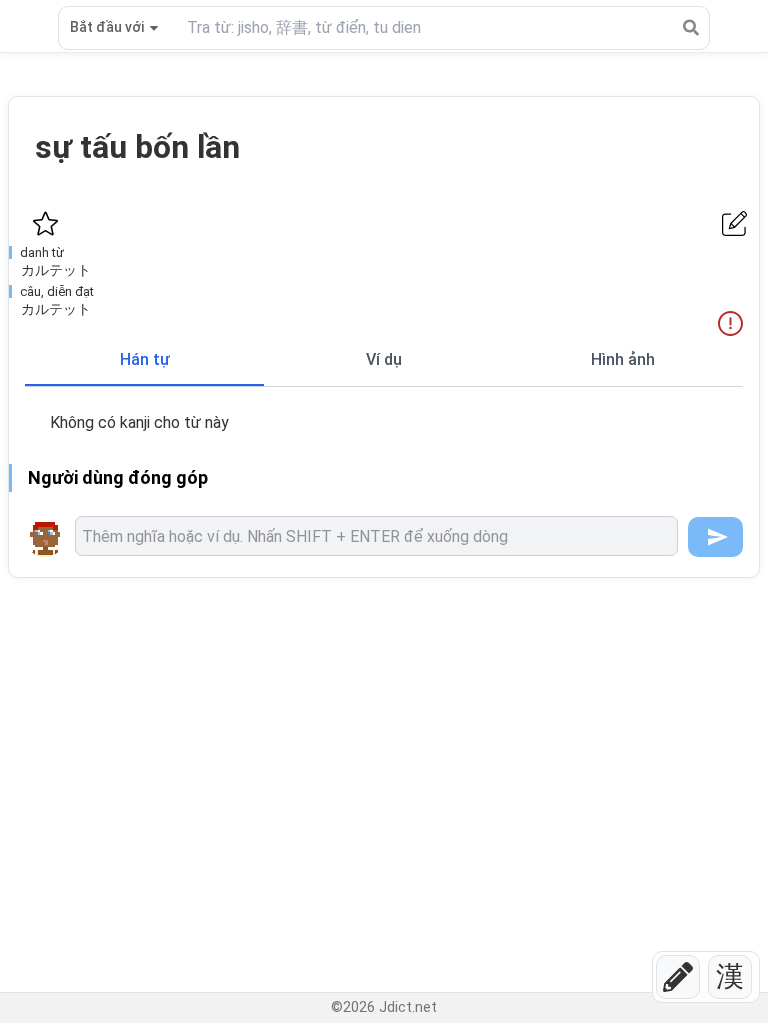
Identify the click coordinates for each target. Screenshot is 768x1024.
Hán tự (145, 359)
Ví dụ (384, 359)
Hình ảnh (623, 359)
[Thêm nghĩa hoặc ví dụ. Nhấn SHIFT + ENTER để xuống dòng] (376, 536)
